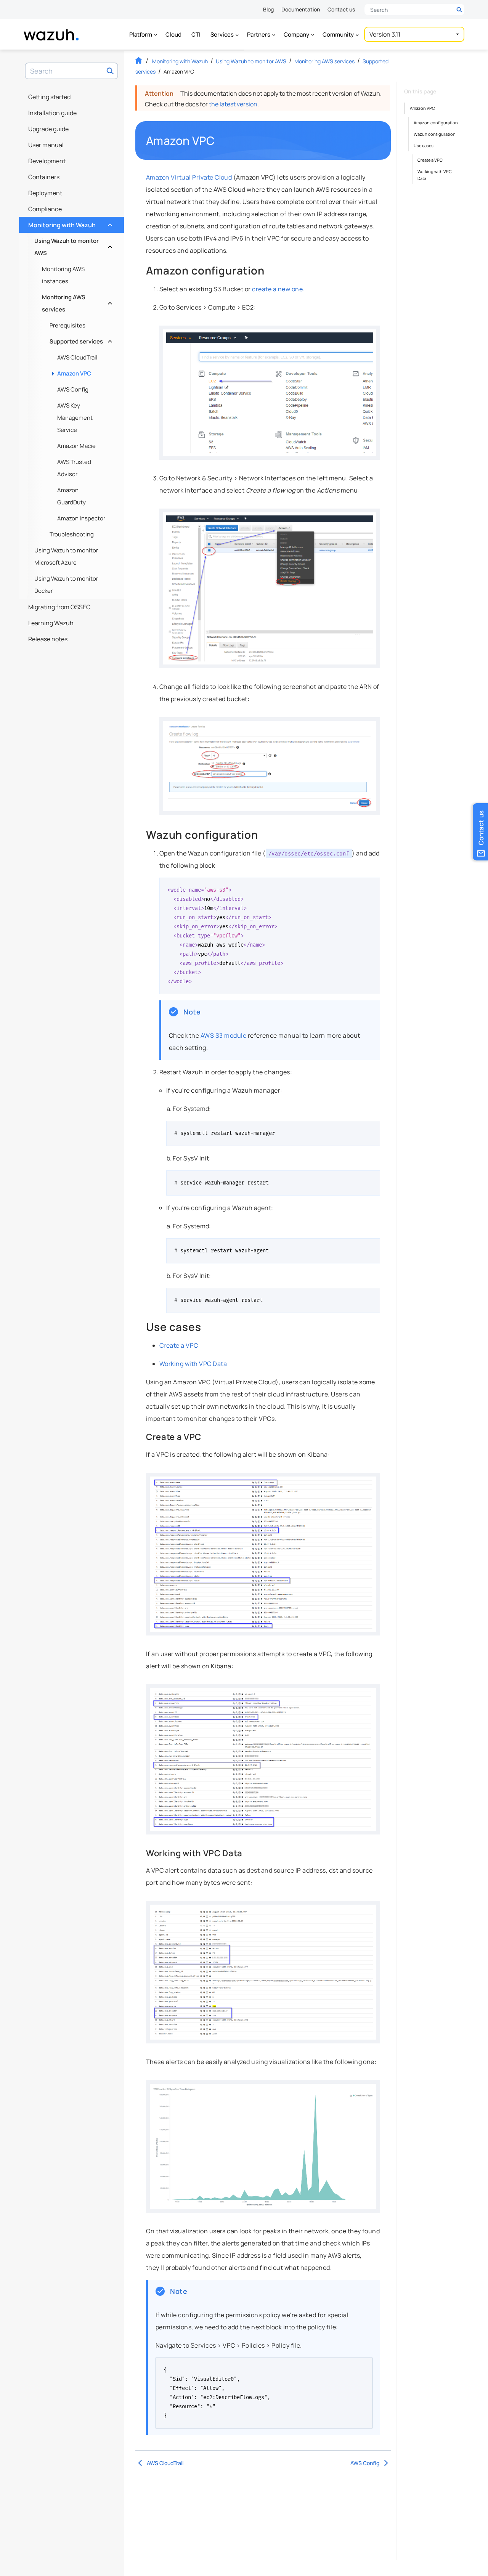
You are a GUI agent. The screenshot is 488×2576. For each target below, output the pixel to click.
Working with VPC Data (193, 1364)
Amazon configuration (436, 123)
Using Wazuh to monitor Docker (66, 585)
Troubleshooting (72, 534)
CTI (196, 35)
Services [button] (223, 35)
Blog (268, 9)
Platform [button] (141, 35)
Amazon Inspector (81, 518)
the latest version (233, 104)
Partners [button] (259, 35)
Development (47, 161)
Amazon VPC (74, 373)
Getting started (49, 97)
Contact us (341, 9)
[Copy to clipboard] (372, 886)
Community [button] (339, 35)
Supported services (80, 339)
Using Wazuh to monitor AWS (72, 247)
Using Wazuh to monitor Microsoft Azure (66, 556)
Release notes (48, 639)
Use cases (424, 145)
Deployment (45, 193)
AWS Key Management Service (75, 418)
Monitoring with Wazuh (69, 223)
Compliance (45, 209)
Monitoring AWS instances (63, 275)
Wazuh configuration (435, 134)
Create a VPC (179, 1345)
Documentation (301, 9)
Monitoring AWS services (76, 303)
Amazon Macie (76, 446)
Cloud (173, 35)
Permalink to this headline (219, 141)
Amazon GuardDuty (71, 496)
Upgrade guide (48, 129)
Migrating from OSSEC (59, 607)
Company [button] (297, 35)
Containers (44, 177)
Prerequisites (67, 325)
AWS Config (73, 389)
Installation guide (52, 113)
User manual (46, 145)
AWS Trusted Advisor (74, 468)
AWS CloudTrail (77, 357)
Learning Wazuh (51, 623)
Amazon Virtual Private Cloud (189, 177)
